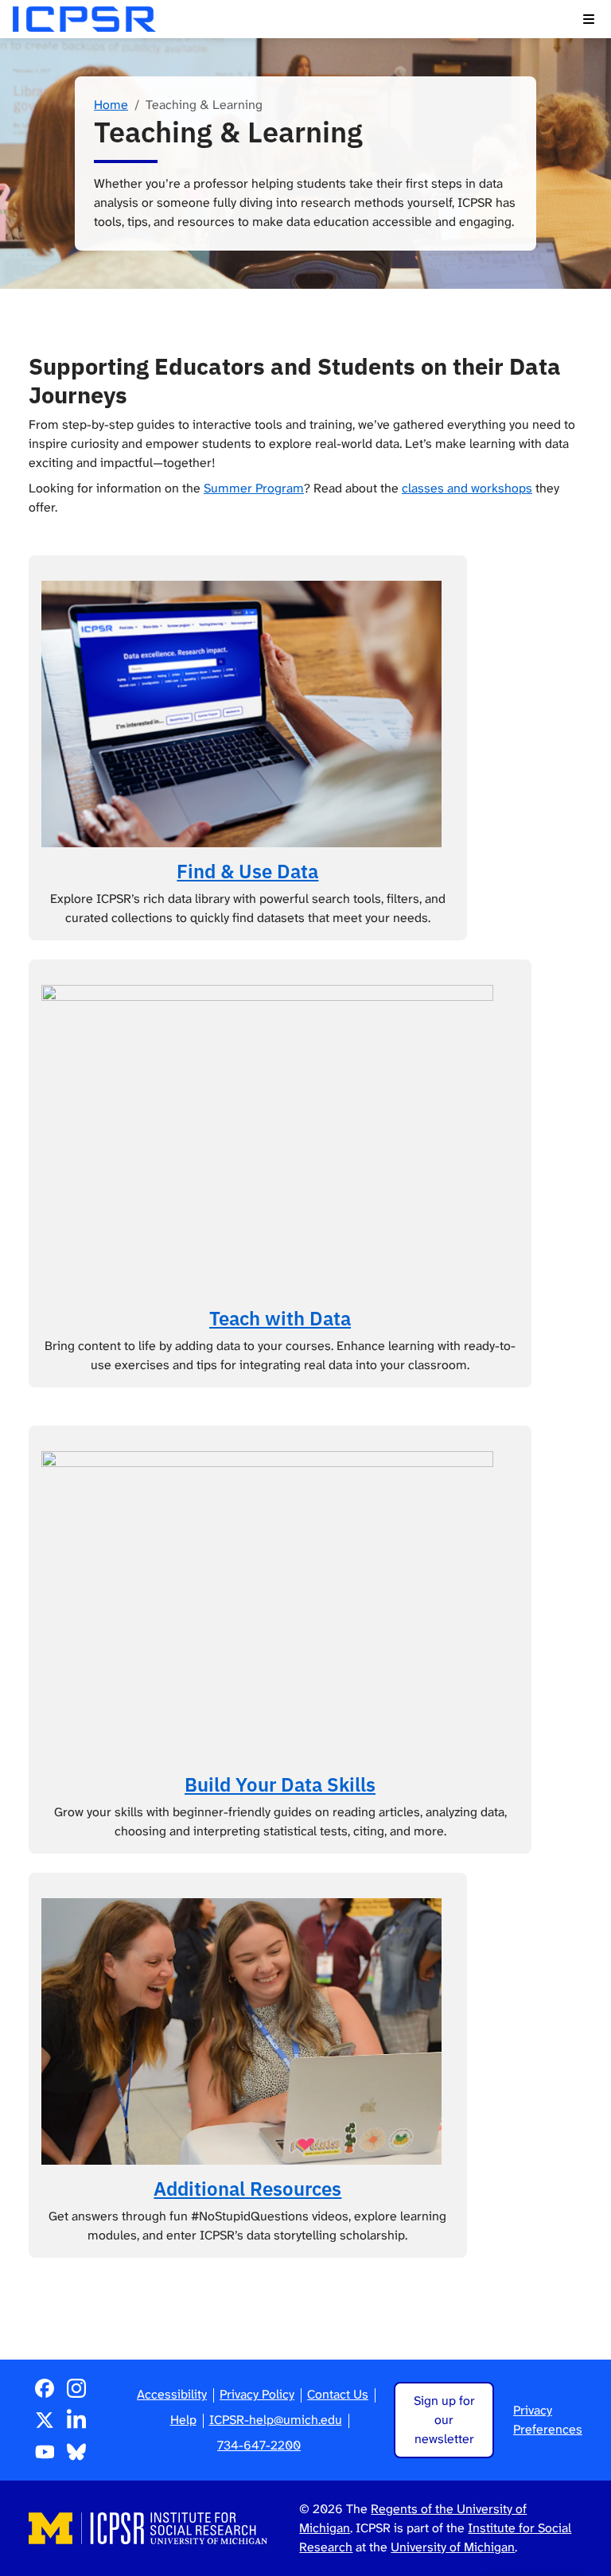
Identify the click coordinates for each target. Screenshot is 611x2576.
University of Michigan (453, 2547)
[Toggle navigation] (589, 19)
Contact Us (338, 2394)
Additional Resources (247, 2189)
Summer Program (254, 488)
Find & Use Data (247, 871)
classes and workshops (467, 488)
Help (183, 2420)
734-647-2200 (259, 2445)
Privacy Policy (257, 2394)
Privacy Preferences (548, 2420)
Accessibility (172, 2394)
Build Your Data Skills (280, 1784)
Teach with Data (280, 1318)
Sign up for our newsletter (444, 2420)
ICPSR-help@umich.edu (276, 2420)
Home (111, 105)
